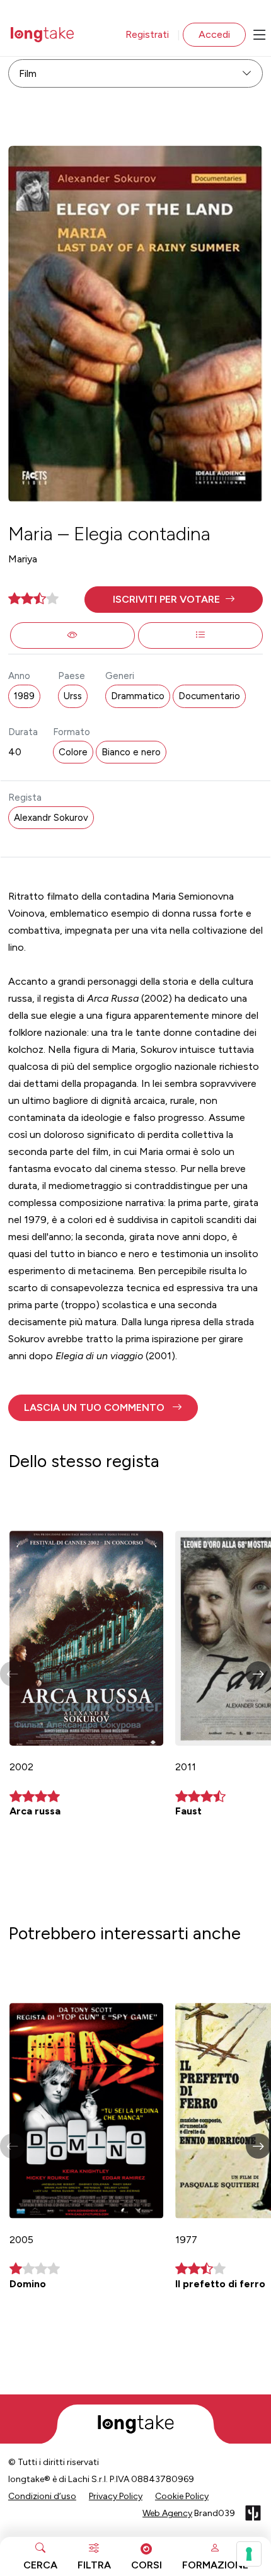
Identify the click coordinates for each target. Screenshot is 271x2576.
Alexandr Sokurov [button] (51, 818)
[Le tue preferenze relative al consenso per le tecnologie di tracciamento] (249, 2554)
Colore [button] (73, 752)
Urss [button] (73, 696)
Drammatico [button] (138, 696)
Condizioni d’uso (42, 2496)
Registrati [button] (147, 34)
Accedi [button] (214, 34)
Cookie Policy (182, 2496)
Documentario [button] (209, 696)
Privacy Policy (116, 2496)
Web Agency (167, 2513)
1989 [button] (24, 696)
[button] (174, 600)
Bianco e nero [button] (131, 752)
